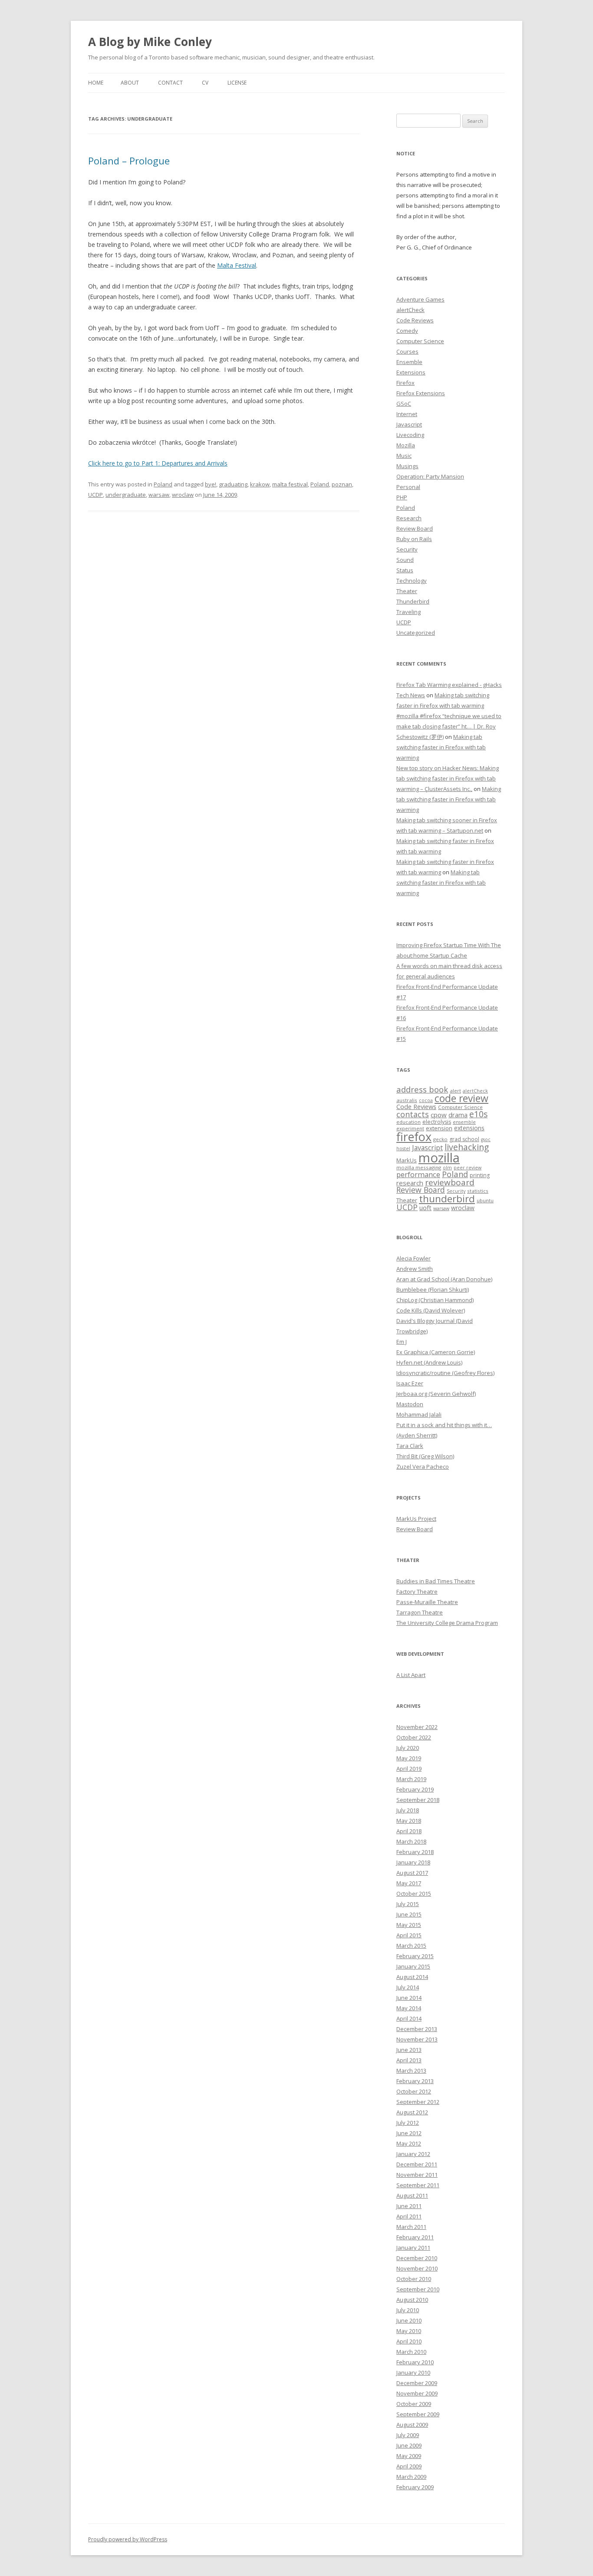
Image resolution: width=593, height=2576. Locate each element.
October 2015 (414, 1893)
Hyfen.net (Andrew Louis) (429, 1362)
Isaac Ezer (410, 1383)
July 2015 (408, 1904)
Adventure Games (420, 299)
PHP (402, 497)
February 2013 (415, 2081)
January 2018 (413, 1862)
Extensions (411, 372)
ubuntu (485, 1200)
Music (404, 456)
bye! (211, 484)
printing (480, 1175)
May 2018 (409, 1821)
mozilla (439, 1158)
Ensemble (409, 362)
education (409, 1122)
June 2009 (409, 2445)
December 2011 (417, 2164)
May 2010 (409, 2331)
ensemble (464, 1122)
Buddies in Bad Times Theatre (436, 1581)
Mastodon (410, 1404)
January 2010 (413, 2373)
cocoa (426, 1100)
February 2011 (415, 2237)
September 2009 (418, 2414)
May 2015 (409, 1925)
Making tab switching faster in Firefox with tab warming (441, 747)
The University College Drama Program (447, 1623)
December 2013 (417, 2029)
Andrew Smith (415, 1269)
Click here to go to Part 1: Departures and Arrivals (158, 463)
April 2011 (409, 2216)
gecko (440, 1139)
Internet (407, 414)
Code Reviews (415, 320)
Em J (402, 1342)
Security (407, 549)
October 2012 (414, 2091)
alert (455, 1091)
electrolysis (437, 1122)
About (130, 83)
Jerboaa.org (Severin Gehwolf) (436, 1394)
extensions (469, 1128)
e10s (478, 1114)
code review (461, 1098)
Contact (170, 83)
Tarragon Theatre (420, 1612)
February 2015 (415, 1956)
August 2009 (412, 2425)
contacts (413, 1114)
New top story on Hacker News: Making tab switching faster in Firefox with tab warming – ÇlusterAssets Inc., (448, 778)
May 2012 (409, 2143)
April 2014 (409, 2018)
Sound (405, 560)
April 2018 (409, 1831)
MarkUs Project (416, 1519)
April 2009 (409, 2466)
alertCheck (410, 310)
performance (418, 1174)
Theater (407, 591)
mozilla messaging (419, 1167)
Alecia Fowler (413, 1258)
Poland (163, 484)
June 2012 (409, 2133)
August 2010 (412, 2300)
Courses (407, 351)
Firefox (405, 383)
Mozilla (406, 445)
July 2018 (408, 1810)
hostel (403, 1149)
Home (96, 83)
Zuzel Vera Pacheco (423, 1467)
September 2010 (418, 2289)
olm (447, 1168)
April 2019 (409, 1769)
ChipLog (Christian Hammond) (435, 1300)
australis (407, 1100)
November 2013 (417, 2039)
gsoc (486, 1139)
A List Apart (411, 1675)
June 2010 (409, 2320)
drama (458, 1115)
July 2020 (408, 1748)
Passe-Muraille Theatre (427, 1602)
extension (439, 1128)
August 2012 (412, 2112)
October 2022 (414, 1737)
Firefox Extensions (421, 393)
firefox (414, 1137)
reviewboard (450, 1182)
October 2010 (414, 2279)
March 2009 (411, 2477)
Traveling (409, 612)
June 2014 (409, 1998)
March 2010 (411, 2352)
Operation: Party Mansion (430, 476)
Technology (412, 581)
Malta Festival (237, 265)
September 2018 (418, 1800)
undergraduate (126, 495)
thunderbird (447, 1199)
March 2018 (411, 1841)
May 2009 (409, 2456)
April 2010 (409, 2341)
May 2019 (409, 1758)
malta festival (290, 484)
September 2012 (418, 2102)
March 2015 (411, 1946)
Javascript (409, 424)
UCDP (96, 495)
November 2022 (417, 1727)
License (237, 83)
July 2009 (408, 2435)
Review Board (415, 528)
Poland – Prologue (129, 161)
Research (409, 518)
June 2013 (409, 2050)
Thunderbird (413, 601)
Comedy (407, 331)
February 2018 (415, 1852)
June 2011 (409, 2206)
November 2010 (417, 2268)
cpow (439, 1115)
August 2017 (412, 1873)
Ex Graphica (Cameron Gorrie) (436, 1352)
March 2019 (411, 1779)
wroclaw (183, 495)
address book (422, 1089)
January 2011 (413, 2248)
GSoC (404, 404)
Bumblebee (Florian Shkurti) (433, 1290)
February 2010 (415, 2362)
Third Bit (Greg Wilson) (425, 1456)
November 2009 (417, 2393)
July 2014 (408, 1987)
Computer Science (420, 341)
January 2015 (413, 1966)
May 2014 (409, 2008)
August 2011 (412, 2195)
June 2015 (409, 1914)
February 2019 (415, 1789)
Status (405, 570)
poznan (342, 484)
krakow (260, 484)
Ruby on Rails (414, 539)
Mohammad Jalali (419, 1414)
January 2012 (413, 2154)
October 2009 (414, 2404)
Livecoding (410, 435)
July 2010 (408, 2310)
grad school (464, 1139)
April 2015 (409, 1935)
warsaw (159, 495)
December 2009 (417, 2383)
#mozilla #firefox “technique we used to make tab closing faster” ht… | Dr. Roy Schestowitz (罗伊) (449, 726)
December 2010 (417, 2258)
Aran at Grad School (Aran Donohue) (444, 1279)
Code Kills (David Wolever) (431, 1310)
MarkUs (407, 1160)
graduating (233, 484)
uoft (425, 1208)
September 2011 (418, 2185)
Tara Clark (410, 1446)
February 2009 (415, 2487)
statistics (478, 1191)
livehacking (467, 1147)
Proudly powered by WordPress (128, 2539)
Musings (407, 466)
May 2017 (409, 1883)
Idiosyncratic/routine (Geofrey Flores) (445, 1373)
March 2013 (411, 2071)
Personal (408, 487)
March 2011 (411, 2227)
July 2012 (408, 2123)
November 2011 (417, 2175)
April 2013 (409, 2060)
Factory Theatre (417, 1592)
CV (205, 83)
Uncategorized (416, 633)
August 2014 (412, 1977)
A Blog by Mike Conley (150, 42)
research (410, 1183)
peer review (468, 1168)
